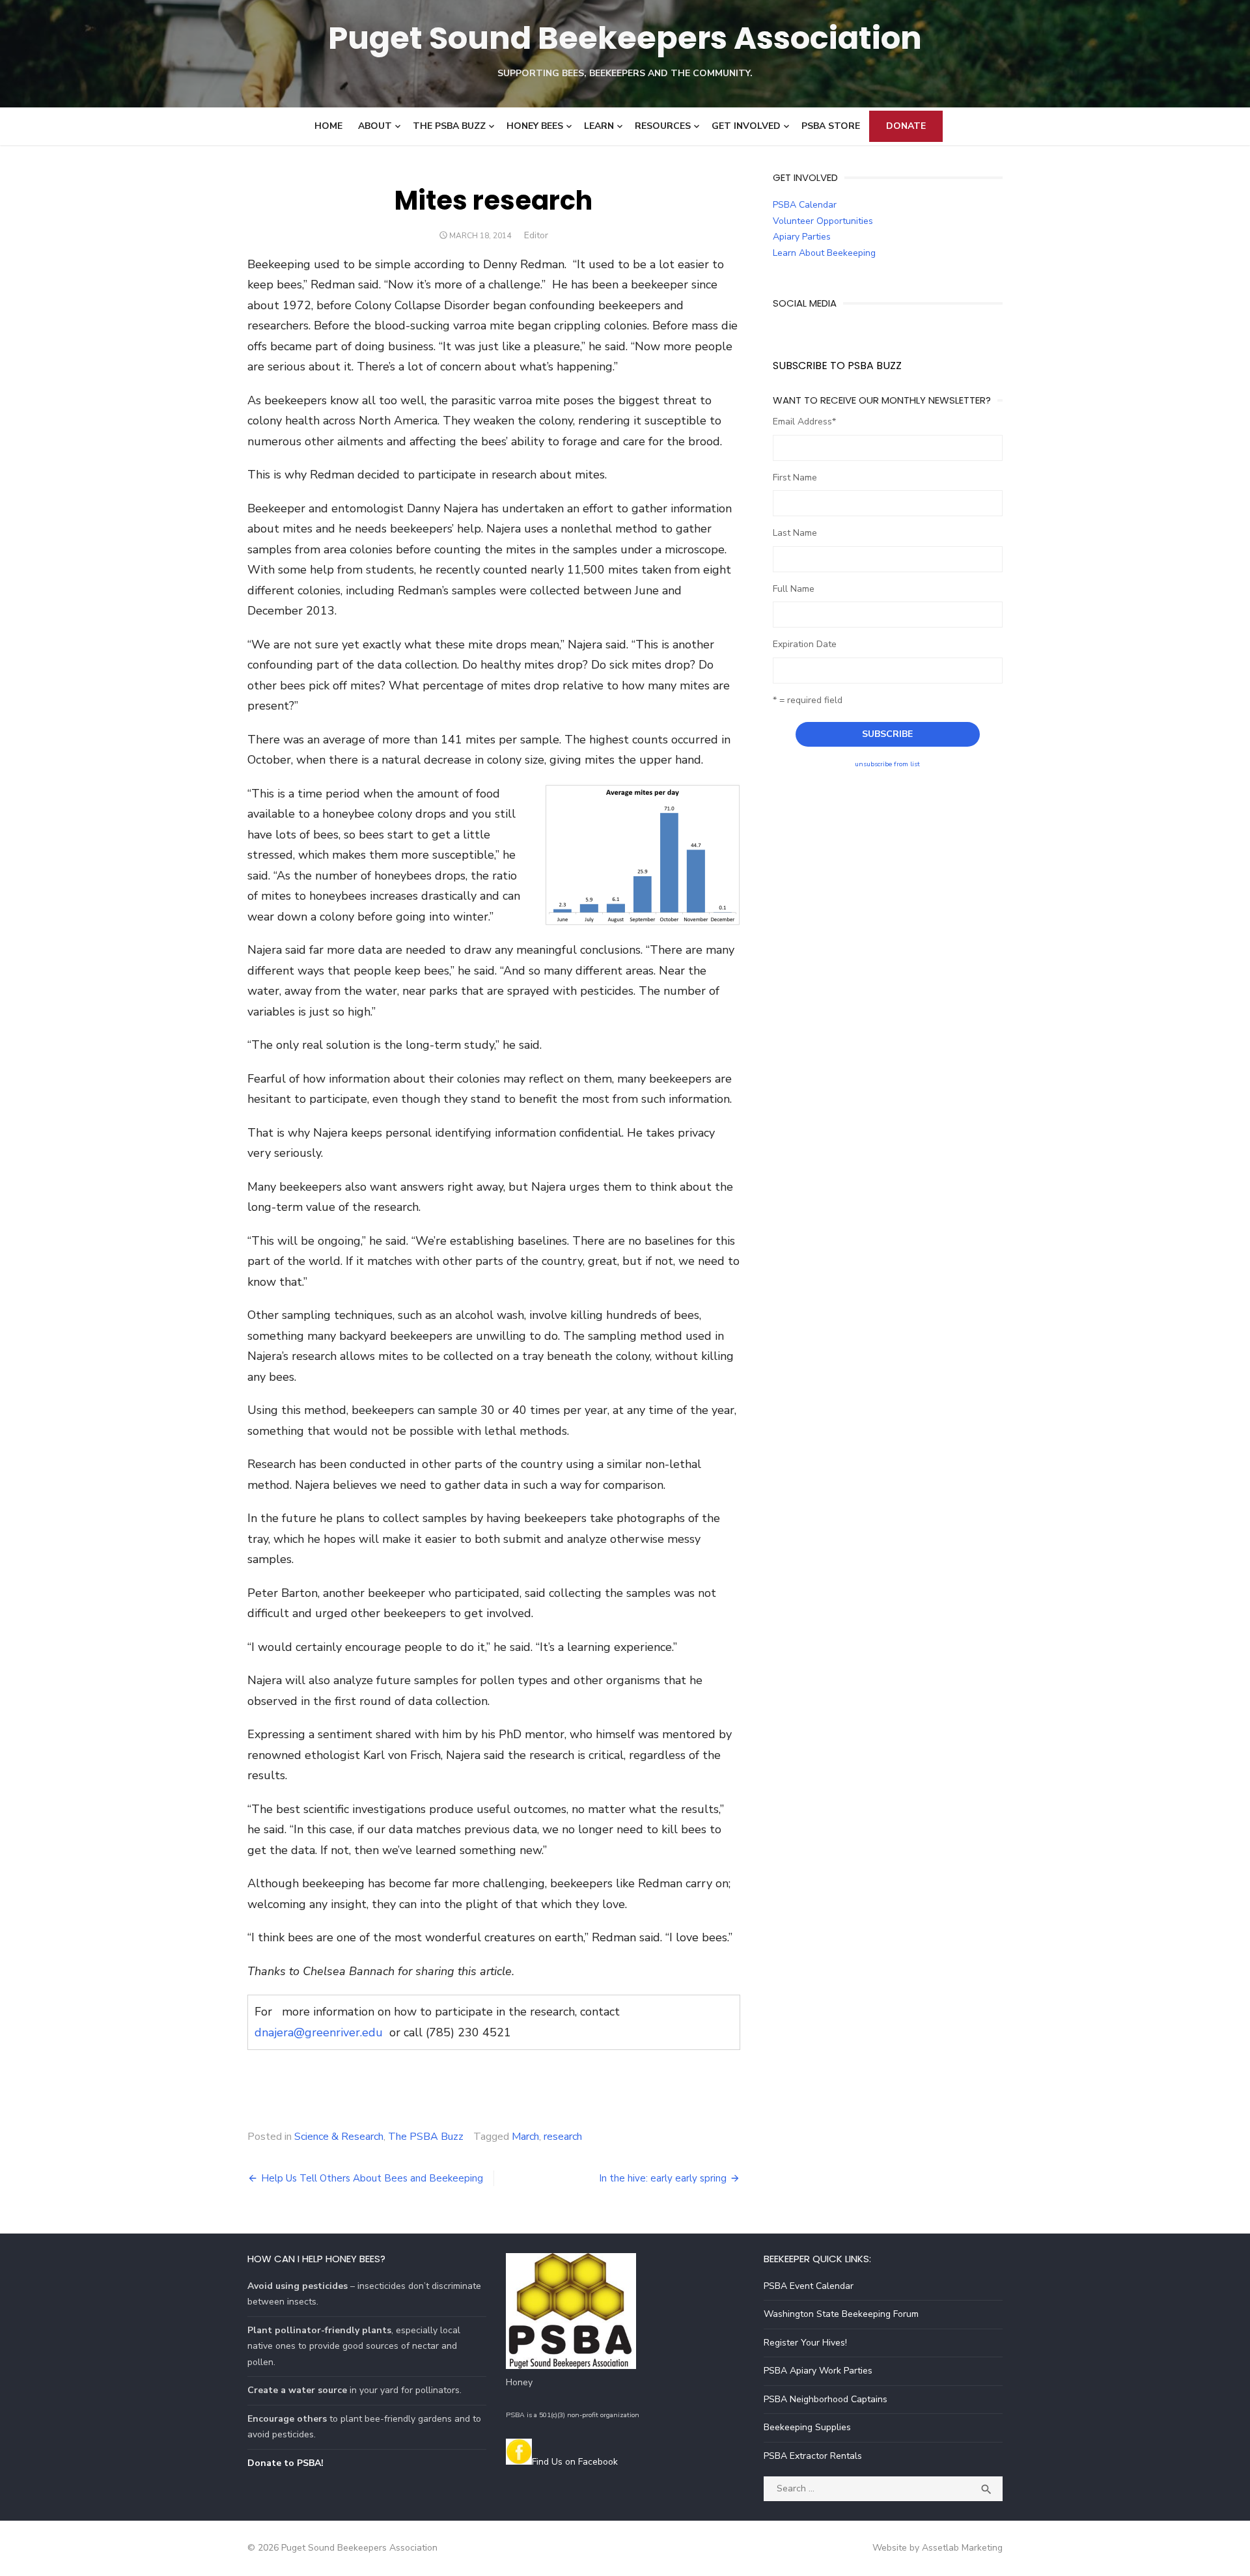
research (563, 2137)
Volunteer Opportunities (823, 221)
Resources (663, 126)
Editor (536, 235)
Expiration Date (805, 644)
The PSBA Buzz (449, 126)
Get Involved (746, 126)
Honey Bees (535, 126)
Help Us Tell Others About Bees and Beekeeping (372, 2178)
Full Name (794, 589)
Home (328, 126)
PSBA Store (831, 126)
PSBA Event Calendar (809, 2286)
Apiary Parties (802, 237)
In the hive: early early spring (663, 2178)
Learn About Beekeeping (824, 253)
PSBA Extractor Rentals (813, 2456)
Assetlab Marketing (962, 2548)
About (375, 126)
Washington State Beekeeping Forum (841, 2314)
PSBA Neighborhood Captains (826, 2399)
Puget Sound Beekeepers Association (625, 38)
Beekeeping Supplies (807, 2427)
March (525, 2137)
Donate (906, 126)
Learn (599, 126)
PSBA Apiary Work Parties (818, 2371)
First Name (795, 478)
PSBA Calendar (805, 205)
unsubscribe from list (887, 764)
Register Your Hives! (805, 2343)
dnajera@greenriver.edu (319, 2032)
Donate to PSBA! (285, 2463)
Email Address (804, 422)
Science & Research (339, 2137)
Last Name (795, 533)
